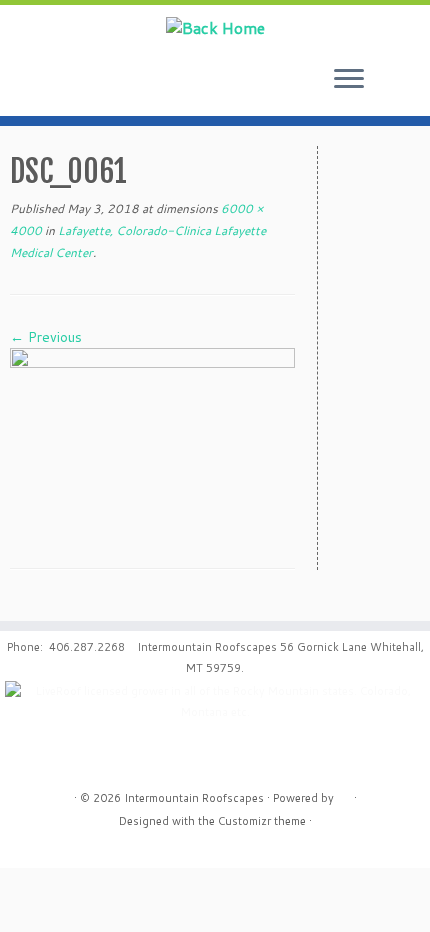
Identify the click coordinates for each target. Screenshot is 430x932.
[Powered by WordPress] (344, 794)
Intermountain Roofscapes (194, 798)
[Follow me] (405, 90)
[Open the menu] (349, 80)
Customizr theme (262, 821)
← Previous (46, 337)
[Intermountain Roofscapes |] (215, 27)
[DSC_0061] (152, 442)
